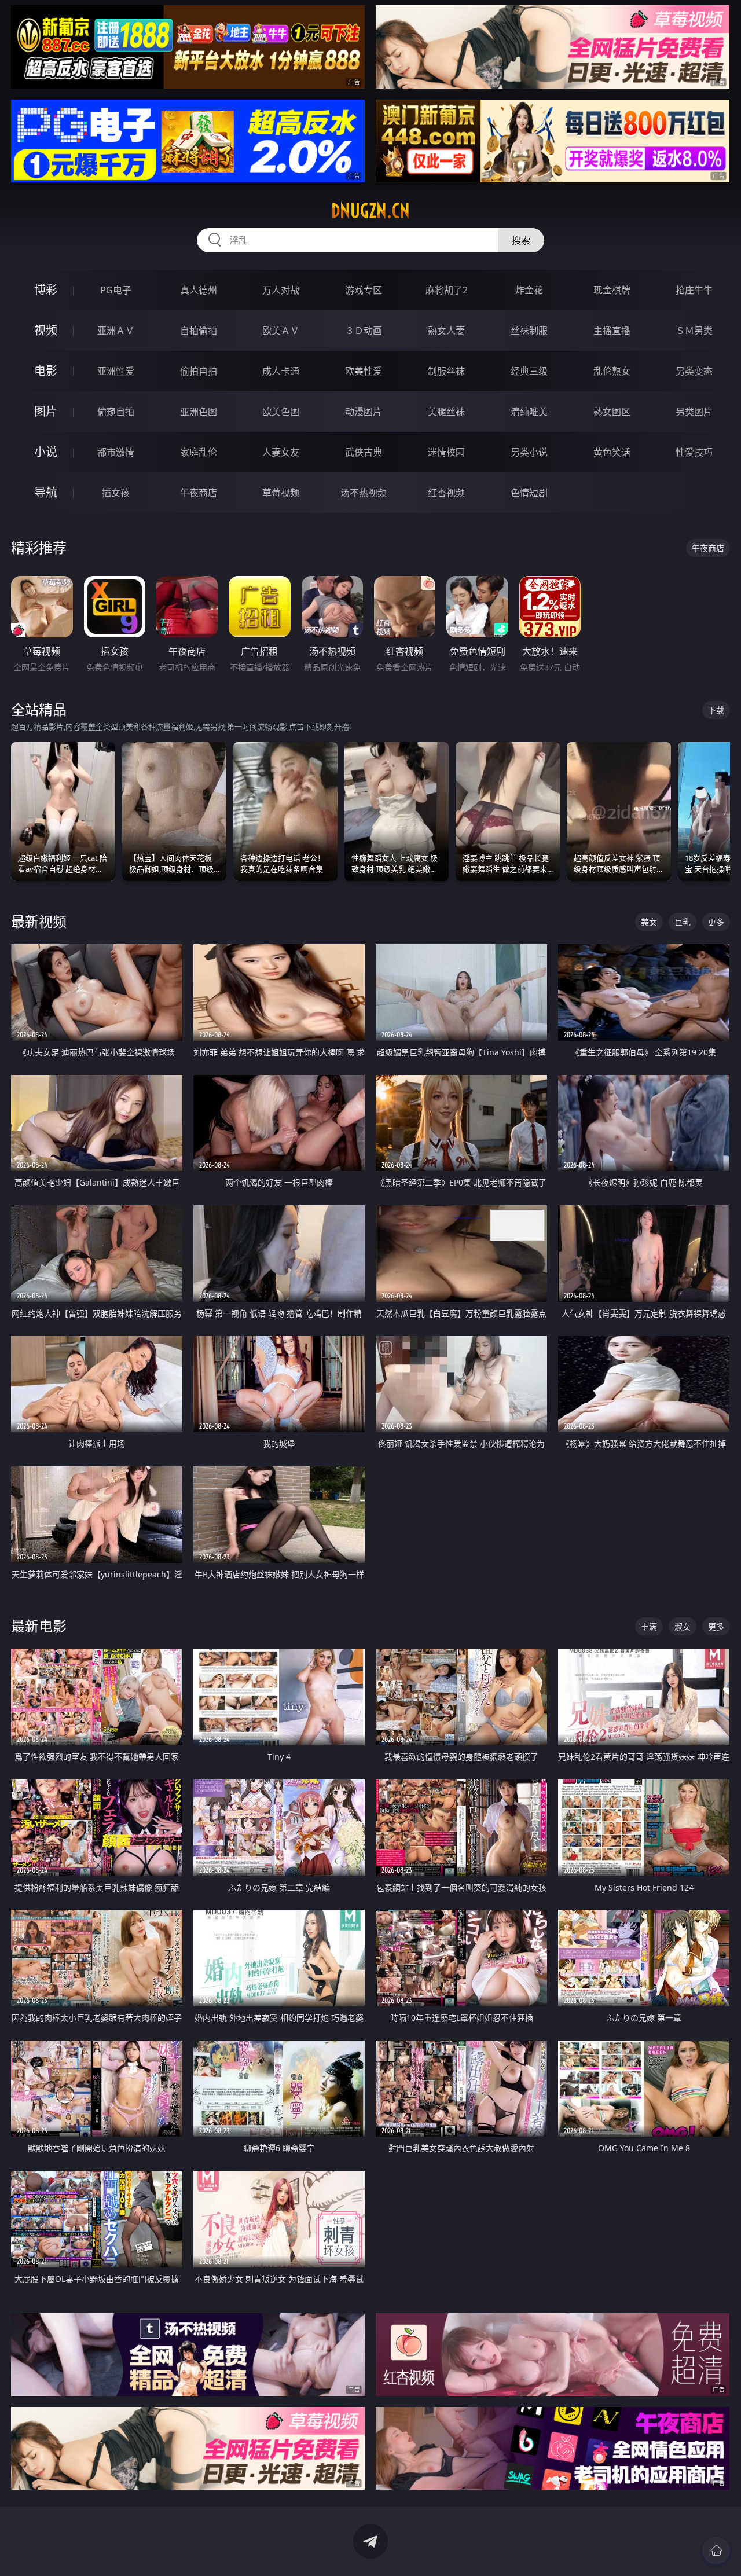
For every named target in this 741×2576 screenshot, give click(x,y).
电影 (46, 371)
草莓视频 (281, 493)
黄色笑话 (612, 452)
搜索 (521, 240)
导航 (46, 492)
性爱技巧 (694, 452)
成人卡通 (281, 371)
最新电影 (39, 1626)
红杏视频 (446, 493)
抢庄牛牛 (694, 290)
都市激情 (116, 452)
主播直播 (612, 331)
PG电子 (116, 290)
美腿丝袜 (446, 412)
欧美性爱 (364, 371)
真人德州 (199, 290)
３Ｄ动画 (364, 331)
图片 (46, 411)
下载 (716, 710)
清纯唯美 (529, 412)
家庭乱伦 (199, 452)
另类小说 (529, 452)
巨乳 (683, 922)
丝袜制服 (529, 331)
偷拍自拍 (199, 371)
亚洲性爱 (116, 371)
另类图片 (694, 412)
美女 (649, 922)
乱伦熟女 (612, 371)
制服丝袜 (446, 371)
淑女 (683, 1626)
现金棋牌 (612, 290)
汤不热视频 (364, 493)
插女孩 (116, 493)
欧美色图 (281, 412)
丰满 (649, 1626)
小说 (46, 452)
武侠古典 (364, 452)
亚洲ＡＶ (116, 331)
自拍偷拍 (199, 331)
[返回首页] (716, 2551)
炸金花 (529, 290)
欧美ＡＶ (281, 331)
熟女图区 (612, 412)
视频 (46, 330)
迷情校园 (446, 452)
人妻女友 (281, 452)
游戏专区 (364, 290)
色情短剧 (529, 493)
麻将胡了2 (447, 290)
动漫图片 (364, 412)
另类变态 (694, 371)
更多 (716, 922)
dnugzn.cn (370, 211)
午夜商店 (199, 493)
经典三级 (529, 371)
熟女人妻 (446, 331)
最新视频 (39, 921)
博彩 (46, 290)
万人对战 (281, 290)
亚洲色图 (199, 412)
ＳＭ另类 (694, 331)
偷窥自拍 (116, 412)
